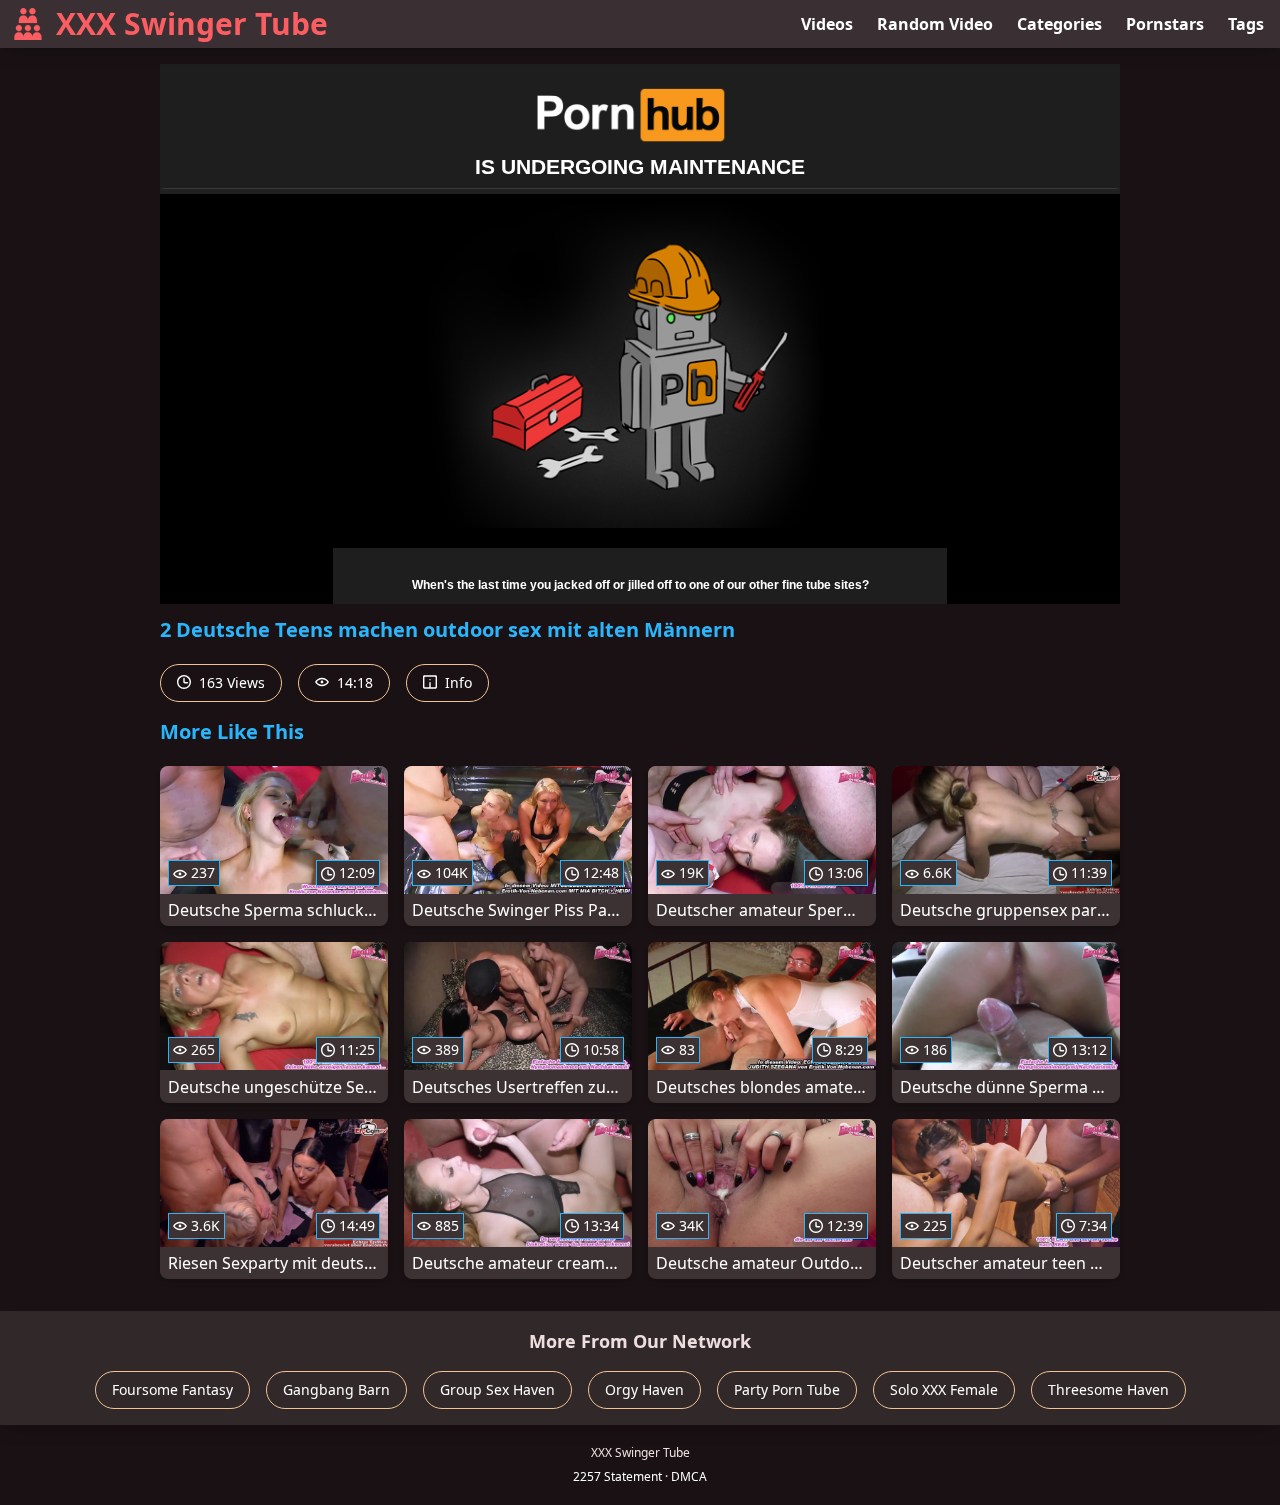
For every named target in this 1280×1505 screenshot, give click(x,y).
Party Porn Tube (787, 1389)
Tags (1246, 24)
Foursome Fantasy (172, 1389)
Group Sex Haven (497, 1389)
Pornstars (1165, 24)
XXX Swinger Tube (192, 23)
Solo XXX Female (944, 1389)
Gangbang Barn (336, 1389)
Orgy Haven (644, 1389)
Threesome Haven (1108, 1389)
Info (456, 682)
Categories (1059, 24)
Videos (827, 24)
